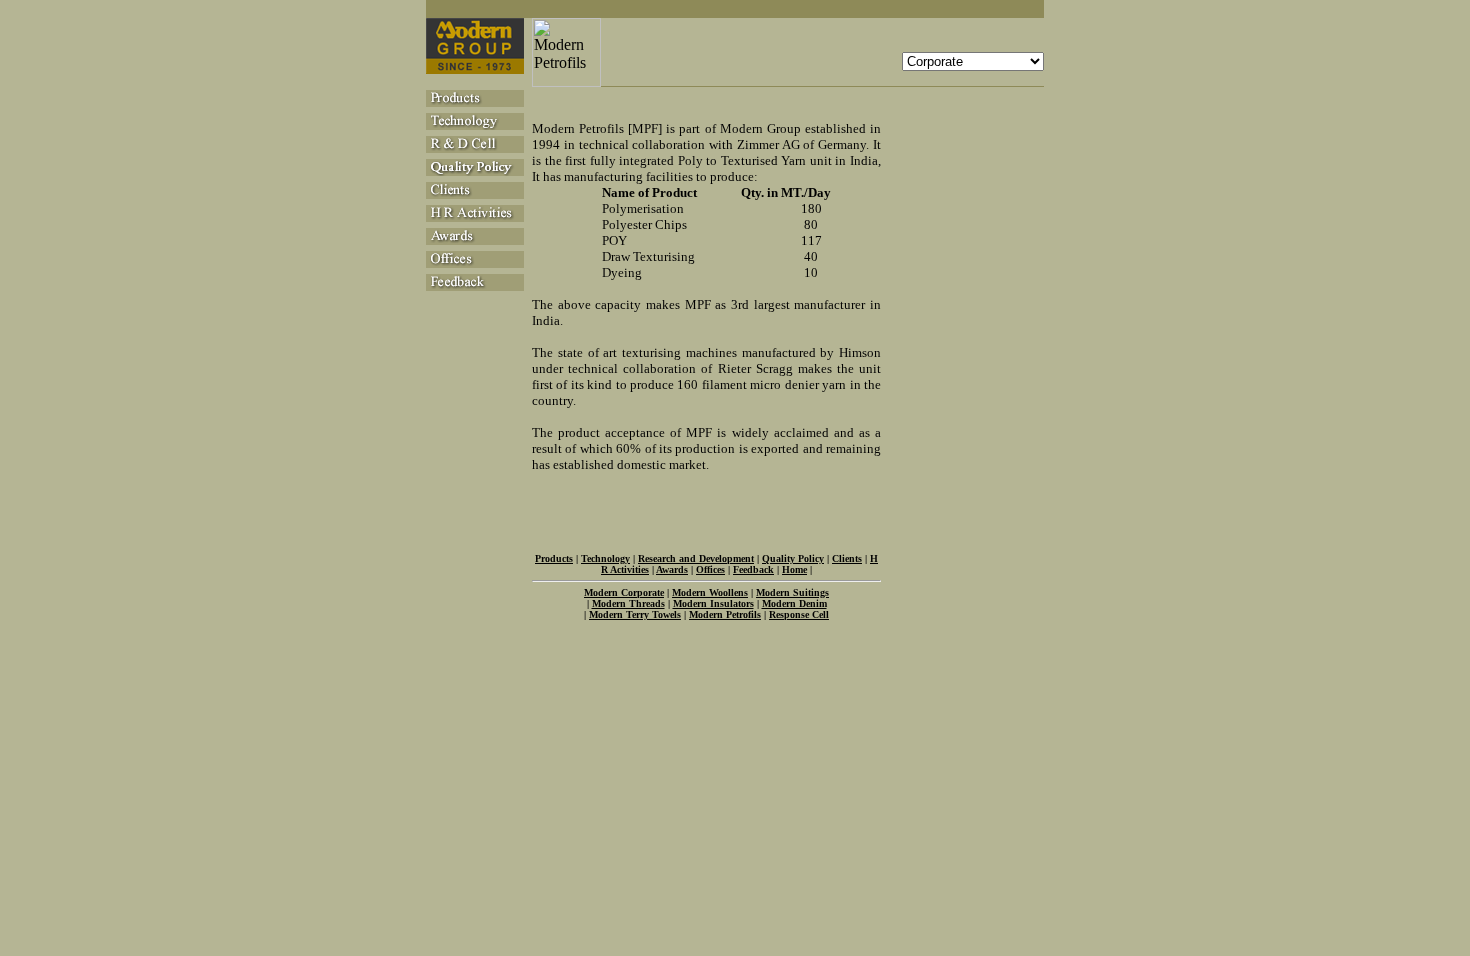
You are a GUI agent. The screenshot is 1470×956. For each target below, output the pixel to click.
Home (794, 569)
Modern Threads (628, 603)
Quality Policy (793, 558)
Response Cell (799, 614)
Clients (847, 558)
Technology (605, 558)
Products (554, 558)
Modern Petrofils (725, 614)
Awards (672, 569)
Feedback (753, 569)
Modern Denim (794, 603)
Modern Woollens (710, 592)
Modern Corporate (624, 592)
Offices (710, 569)
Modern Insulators (713, 603)
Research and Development (696, 558)
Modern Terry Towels (635, 614)
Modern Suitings (792, 592)
